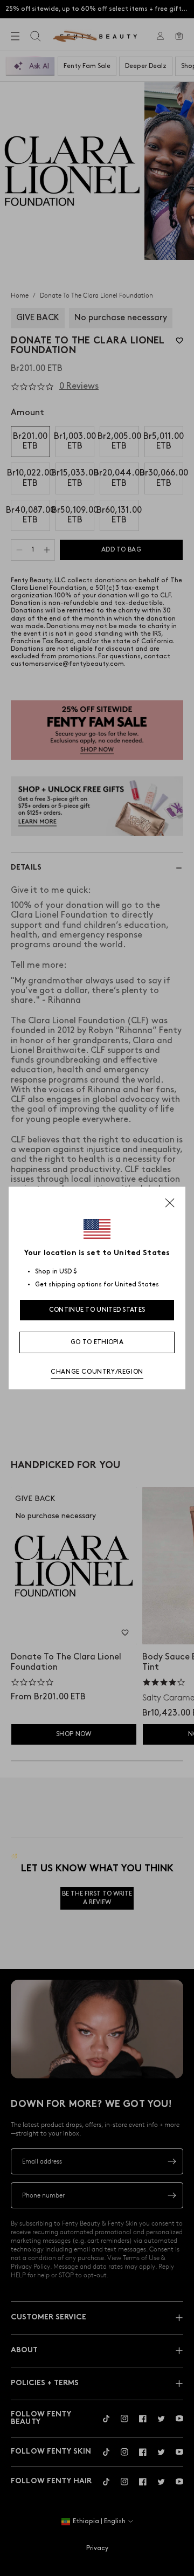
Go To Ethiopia (97, 1342)
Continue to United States (97, 1310)
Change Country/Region (97, 1372)
